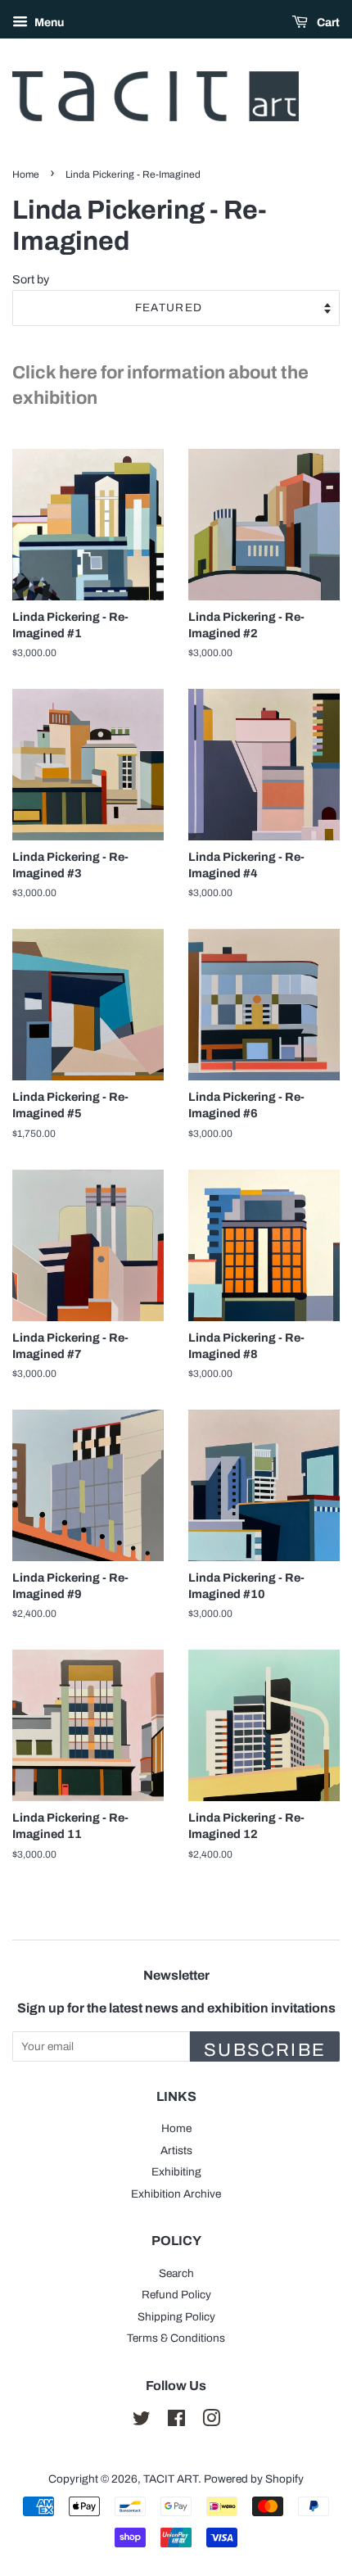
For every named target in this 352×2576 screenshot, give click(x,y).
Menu (48, 23)
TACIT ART (171, 2479)
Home (26, 174)
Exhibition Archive (176, 2194)
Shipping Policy (176, 2317)
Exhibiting (176, 2172)
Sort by (31, 279)
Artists (176, 2150)
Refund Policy (176, 2295)
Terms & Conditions (176, 2338)
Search (176, 2273)
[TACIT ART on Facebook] (176, 2422)
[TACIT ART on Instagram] (211, 2422)
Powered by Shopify (254, 2479)
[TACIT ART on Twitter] (142, 2422)
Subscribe (265, 2050)
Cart (327, 23)
